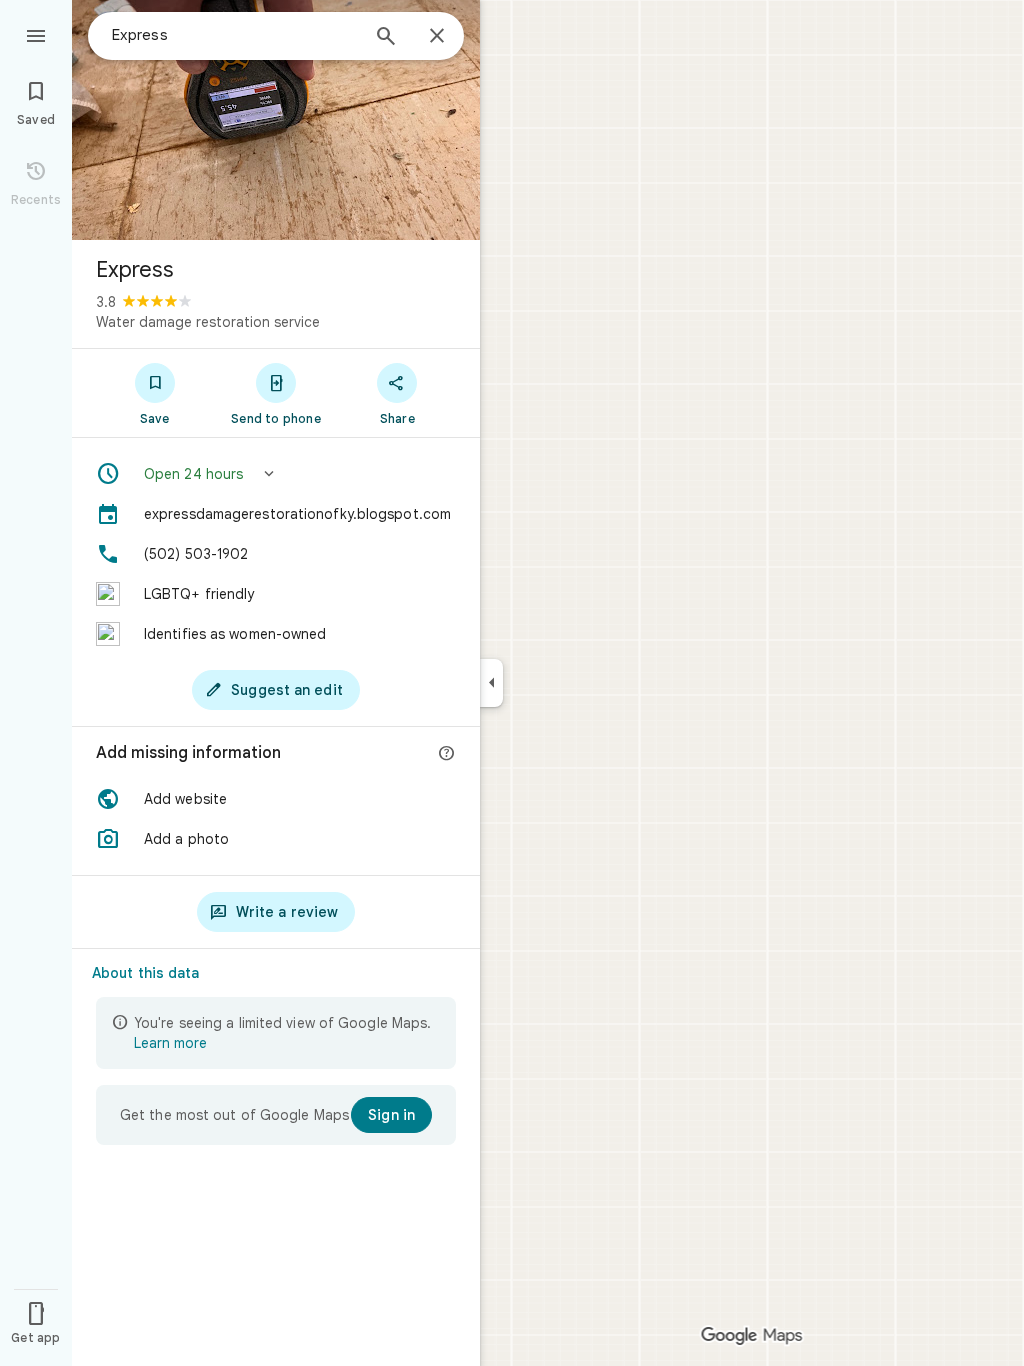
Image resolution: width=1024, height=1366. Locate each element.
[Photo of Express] (276, 120)
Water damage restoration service (208, 322)
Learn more (170, 1043)
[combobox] (235, 35)
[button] (276, 474)
